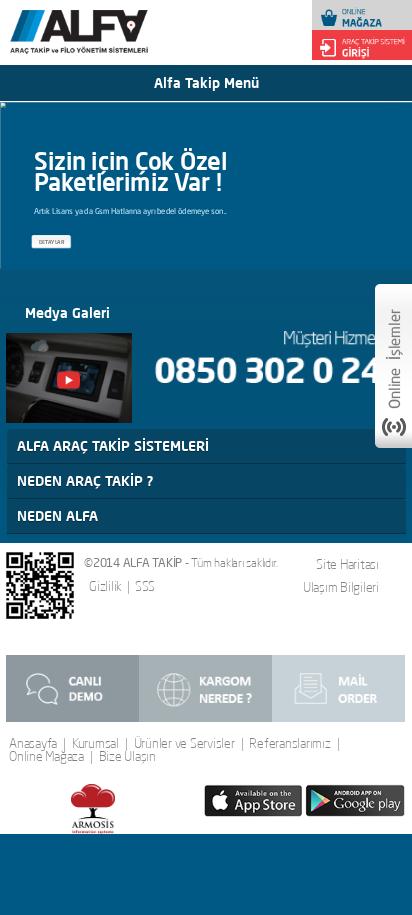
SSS (145, 586)
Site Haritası (347, 564)
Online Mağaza (46, 756)
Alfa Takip (108, 41)
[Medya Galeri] (69, 378)
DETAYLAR (52, 241)
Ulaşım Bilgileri (341, 587)
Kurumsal (95, 743)
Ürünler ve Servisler (184, 743)
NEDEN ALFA (57, 516)
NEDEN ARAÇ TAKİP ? (85, 481)
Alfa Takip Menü (206, 83)
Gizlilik (105, 586)
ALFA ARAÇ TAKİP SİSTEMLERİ (113, 446)
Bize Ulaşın (127, 756)
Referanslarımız (289, 743)
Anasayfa (33, 743)
